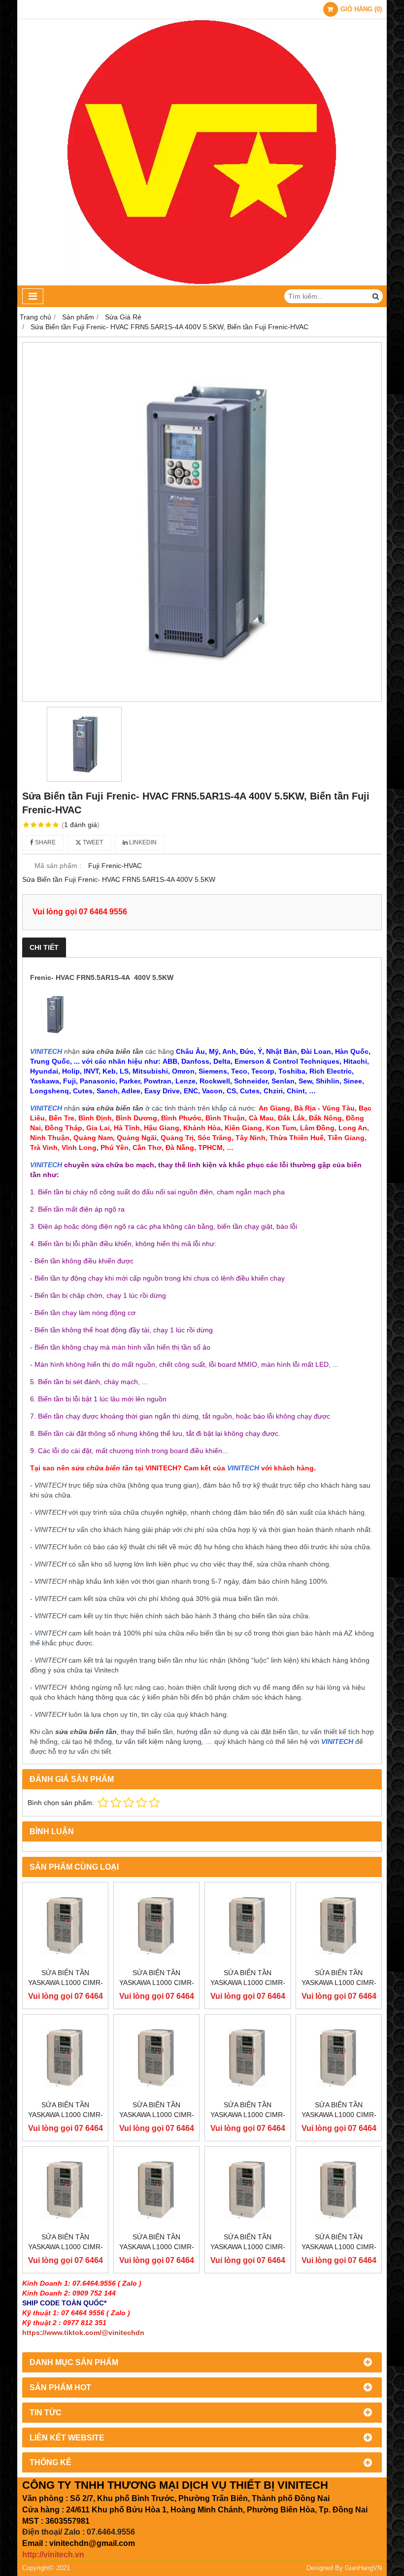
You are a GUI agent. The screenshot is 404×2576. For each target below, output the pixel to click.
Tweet (92, 842)
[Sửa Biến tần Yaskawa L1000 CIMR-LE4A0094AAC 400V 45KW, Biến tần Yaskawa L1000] (65, 2189)
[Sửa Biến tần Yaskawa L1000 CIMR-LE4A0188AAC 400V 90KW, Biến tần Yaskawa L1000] (248, 1925)
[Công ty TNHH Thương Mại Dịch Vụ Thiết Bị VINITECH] (202, 283)
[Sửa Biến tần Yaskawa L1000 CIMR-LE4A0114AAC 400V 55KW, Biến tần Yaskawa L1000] (248, 2057)
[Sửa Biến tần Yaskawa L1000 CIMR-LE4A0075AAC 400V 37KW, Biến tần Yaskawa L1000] (248, 2189)
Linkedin (142, 842)
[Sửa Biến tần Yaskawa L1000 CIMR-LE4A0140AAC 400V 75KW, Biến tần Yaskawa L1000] (65, 2057)
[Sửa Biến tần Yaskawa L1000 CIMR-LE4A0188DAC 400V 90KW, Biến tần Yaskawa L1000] (339, 1925)
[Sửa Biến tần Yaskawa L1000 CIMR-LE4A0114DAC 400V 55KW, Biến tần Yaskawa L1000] (339, 2057)
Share (45, 842)
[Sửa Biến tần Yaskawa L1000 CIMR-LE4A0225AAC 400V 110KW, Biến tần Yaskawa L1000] (65, 1925)
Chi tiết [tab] (44, 947)
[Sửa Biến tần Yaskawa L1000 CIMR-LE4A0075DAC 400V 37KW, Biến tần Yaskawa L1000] (339, 2189)
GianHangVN (363, 2568)
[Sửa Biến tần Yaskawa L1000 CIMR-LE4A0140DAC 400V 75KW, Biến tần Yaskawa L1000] (156, 2057)
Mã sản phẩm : (58, 866)
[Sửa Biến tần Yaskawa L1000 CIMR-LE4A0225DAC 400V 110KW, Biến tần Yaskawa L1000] (156, 1925)
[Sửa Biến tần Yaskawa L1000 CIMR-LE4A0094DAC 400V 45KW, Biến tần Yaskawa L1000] (156, 2189)
